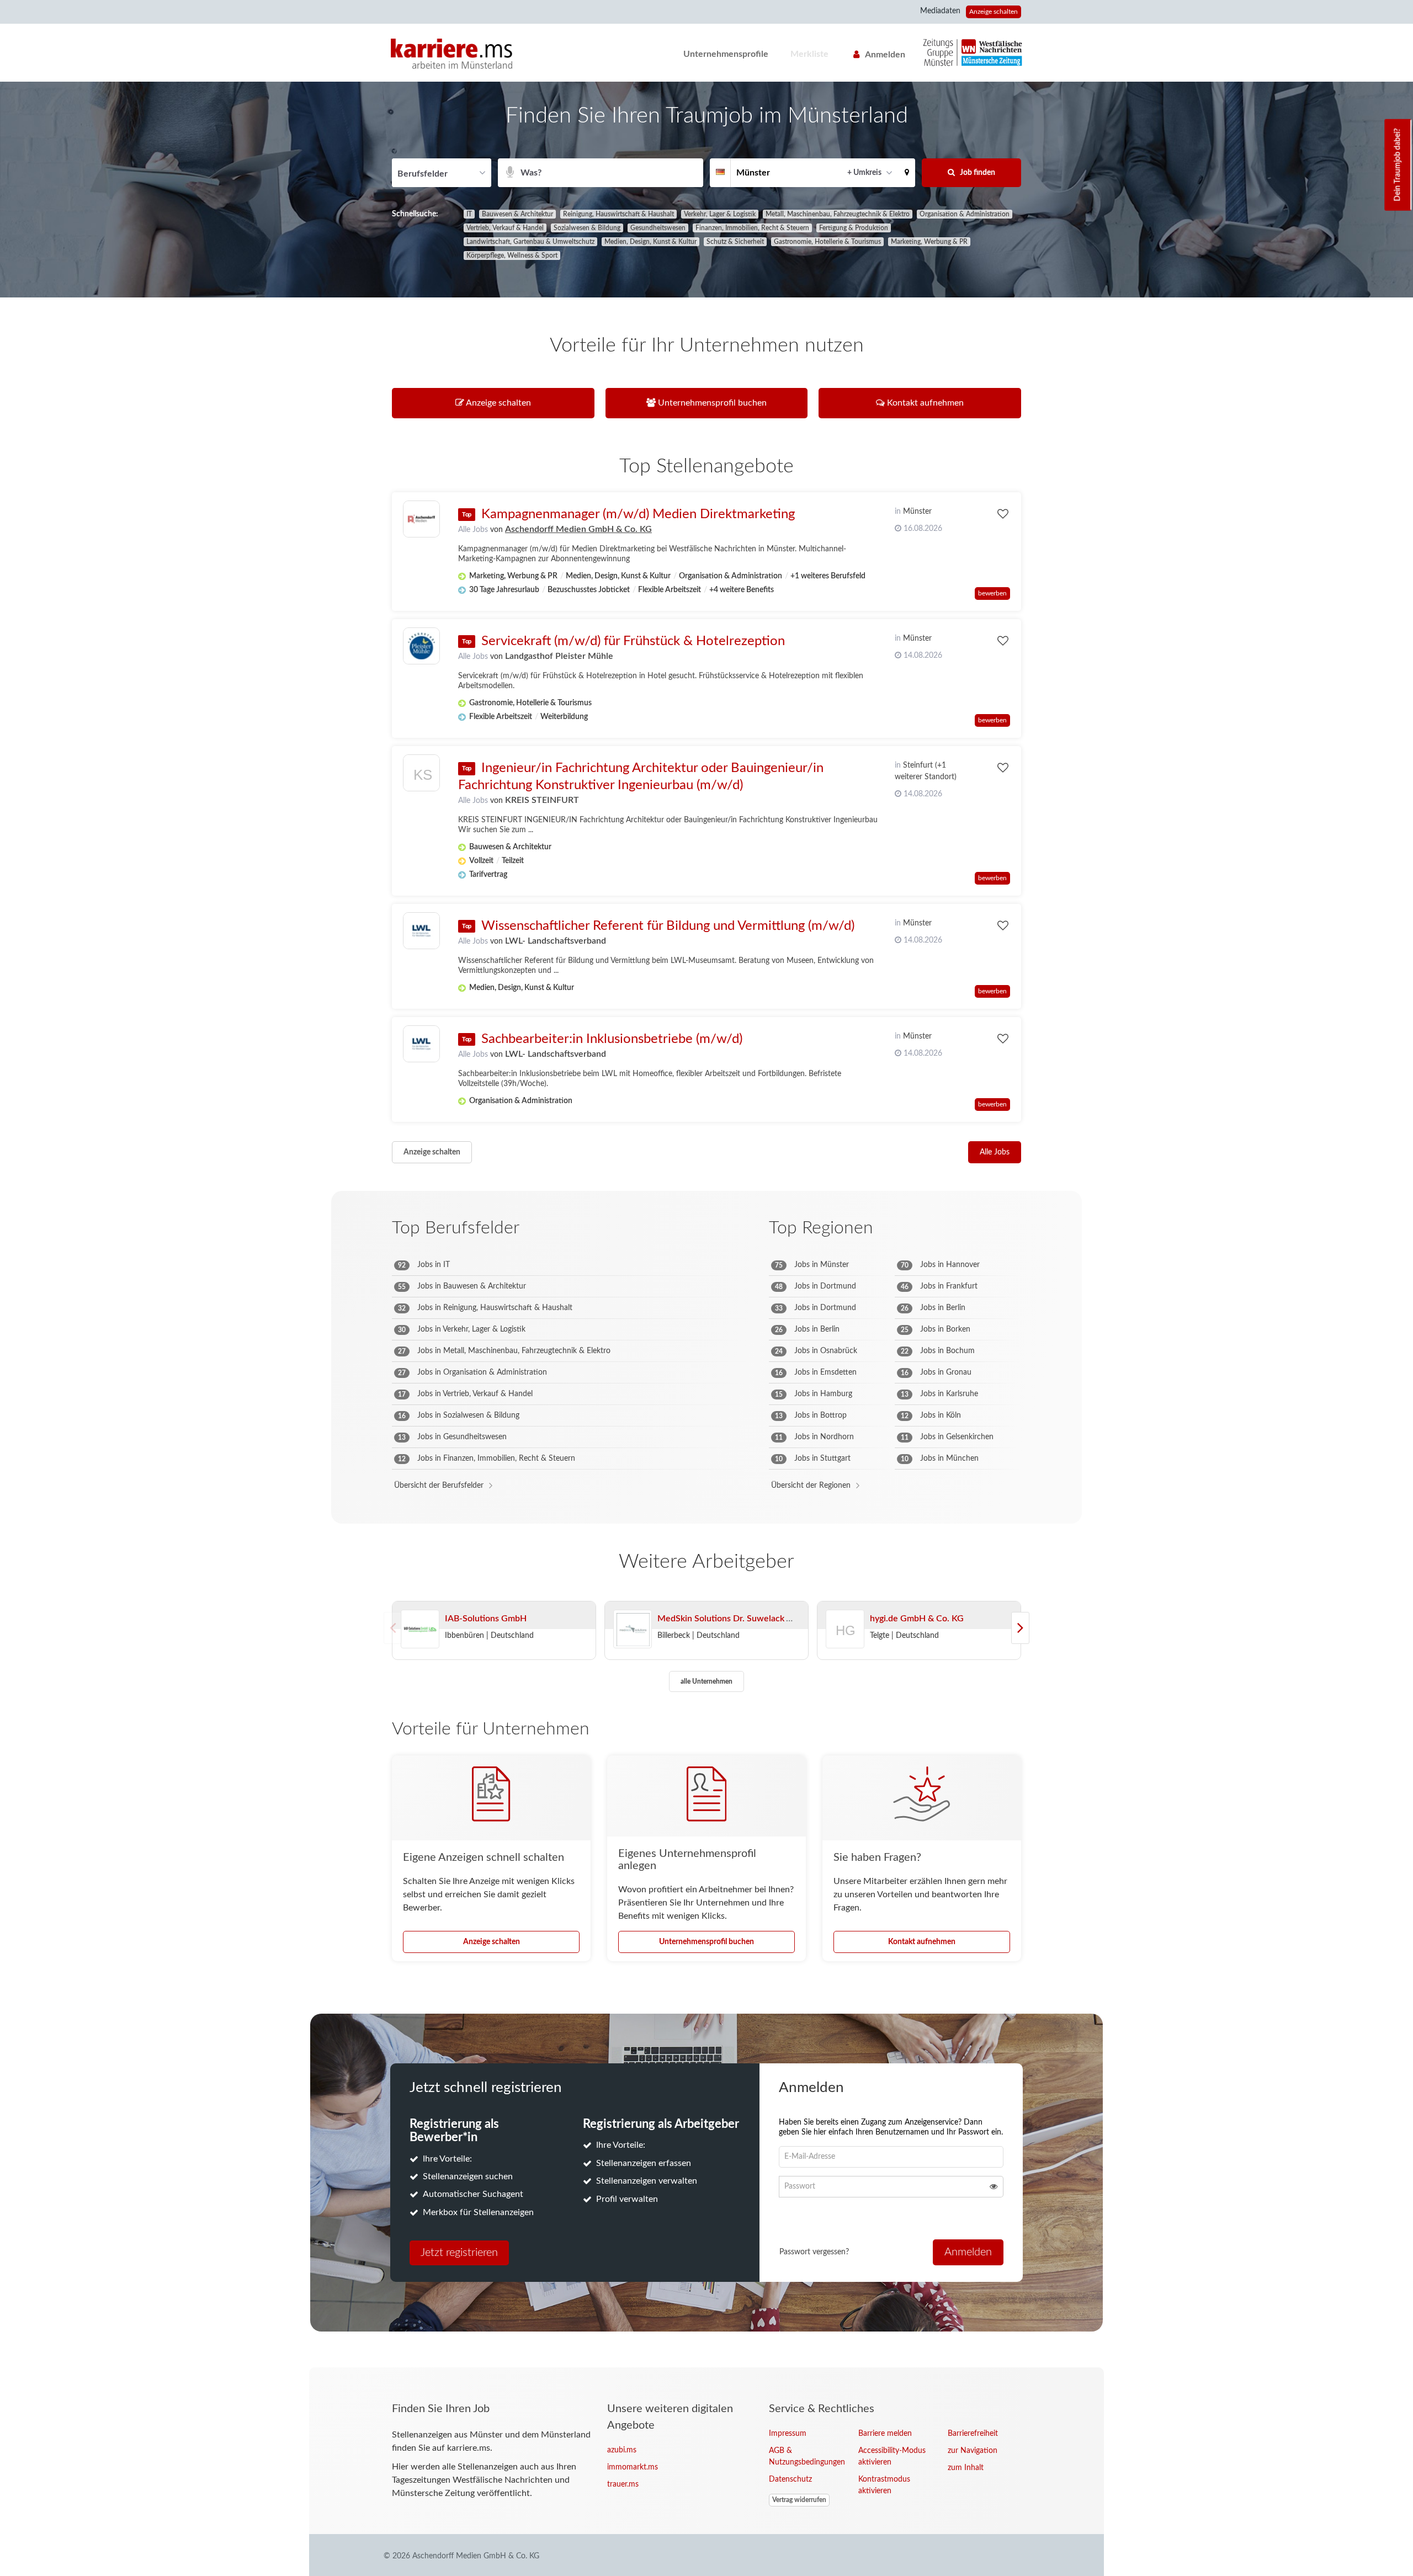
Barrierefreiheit (973, 2434)
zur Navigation (973, 2451)
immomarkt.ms (633, 2467)
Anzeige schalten (994, 12)
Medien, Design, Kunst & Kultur (650, 242)
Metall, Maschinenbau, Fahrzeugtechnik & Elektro (838, 214)
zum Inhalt (966, 2468)
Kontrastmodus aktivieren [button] (884, 2485)
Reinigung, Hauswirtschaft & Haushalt (618, 214)
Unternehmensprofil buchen (706, 1942)
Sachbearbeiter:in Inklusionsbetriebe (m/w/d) (612, 1039)
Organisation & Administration (965, 214)
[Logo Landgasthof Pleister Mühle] (421, 646)
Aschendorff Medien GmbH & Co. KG (578, 529)
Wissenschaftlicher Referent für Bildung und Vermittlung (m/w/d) (668, 926)
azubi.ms (622, 2450)
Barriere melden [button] (885, 2434)
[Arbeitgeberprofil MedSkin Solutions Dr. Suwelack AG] (633, 1630)
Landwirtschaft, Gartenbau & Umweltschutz (530, 242)
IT (469, 214)
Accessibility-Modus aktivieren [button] (892, 2457)
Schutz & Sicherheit (735, 242)
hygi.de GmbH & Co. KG (917, 1619)
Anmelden (885, 55)
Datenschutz (790, 2479)
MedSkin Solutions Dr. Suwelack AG (728, 1619)
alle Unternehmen (706, 1681)
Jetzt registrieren (459, 2253)
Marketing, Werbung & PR (929, 242)
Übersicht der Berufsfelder (439, 1486)
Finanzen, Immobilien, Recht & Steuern (752, 228)
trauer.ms (623, 2484)
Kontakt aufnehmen (922, 1942)
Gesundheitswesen (658, 228)
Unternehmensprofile (726, 54)
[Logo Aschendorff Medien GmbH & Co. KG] (421, 519)
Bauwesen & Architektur (517, 214)
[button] (907, 173)
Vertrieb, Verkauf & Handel (505, 228)
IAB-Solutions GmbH (486, 1619)
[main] (706, 1225)
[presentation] (1020, 1628)
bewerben (992, 593)
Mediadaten (940, 11)
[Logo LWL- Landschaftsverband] (421, 931)
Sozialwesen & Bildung (587, 228)
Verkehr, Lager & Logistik (720, 214)
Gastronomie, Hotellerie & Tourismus (827, 242)
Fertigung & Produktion (854, 228)
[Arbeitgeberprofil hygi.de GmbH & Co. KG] (846, 1644)
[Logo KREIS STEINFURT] (421, 776)
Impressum (788, 2434)
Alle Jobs (473, 530)
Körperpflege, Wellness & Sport (512, 256)
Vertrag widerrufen (799, 2500)
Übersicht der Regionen (811, 1486)
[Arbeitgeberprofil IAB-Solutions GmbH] (420, 1630)
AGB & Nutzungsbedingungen (805, 2457)
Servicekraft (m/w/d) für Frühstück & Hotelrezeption (633, 641)
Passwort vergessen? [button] (814, 2252)
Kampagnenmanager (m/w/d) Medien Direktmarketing (638, 514)
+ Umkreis (864, 173)
